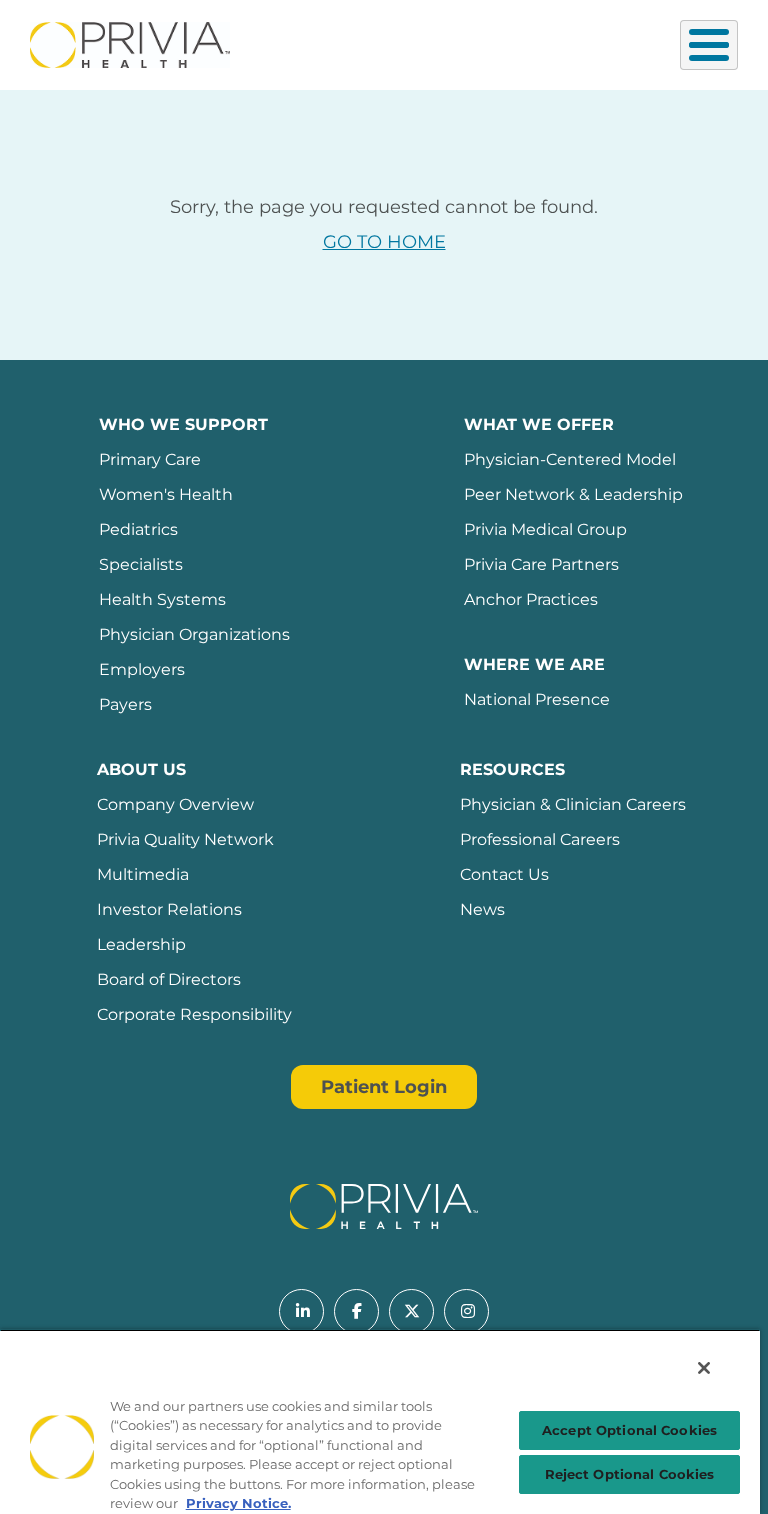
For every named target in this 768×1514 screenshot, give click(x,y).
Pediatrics (138, 529)
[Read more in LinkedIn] (301, 1311)
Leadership (141, 944)
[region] (380, 1421)
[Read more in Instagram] (466, 1311)
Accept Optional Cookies (629, 1430)
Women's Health (166, 494)
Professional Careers (540, 839)
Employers (142, 669)
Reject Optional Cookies (630, 1474)
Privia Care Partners (541, 564)
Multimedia (143, 874)
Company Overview (175, 804)
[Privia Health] (130, 43)
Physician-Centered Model (570, 459)
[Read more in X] (411, 1311)
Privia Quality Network (185, 839)
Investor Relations (169, 909)
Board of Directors (169, 979)
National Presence (537, 699)
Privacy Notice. (238, 1503)
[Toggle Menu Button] (709, 45)
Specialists (141, 564)
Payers (125, 704)
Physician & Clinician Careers (573, 804)
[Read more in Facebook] (356, 1311)
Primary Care (150, 459)
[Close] (704, 1368)
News (482, 909)
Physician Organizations (194, 634)
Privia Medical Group (545, 529)
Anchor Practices (531, 599)
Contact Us (504, 874)
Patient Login (384, 1087)
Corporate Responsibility (194, 1014)
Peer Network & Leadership (573, 494)
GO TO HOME (384, 242)
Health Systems (162, 599)
